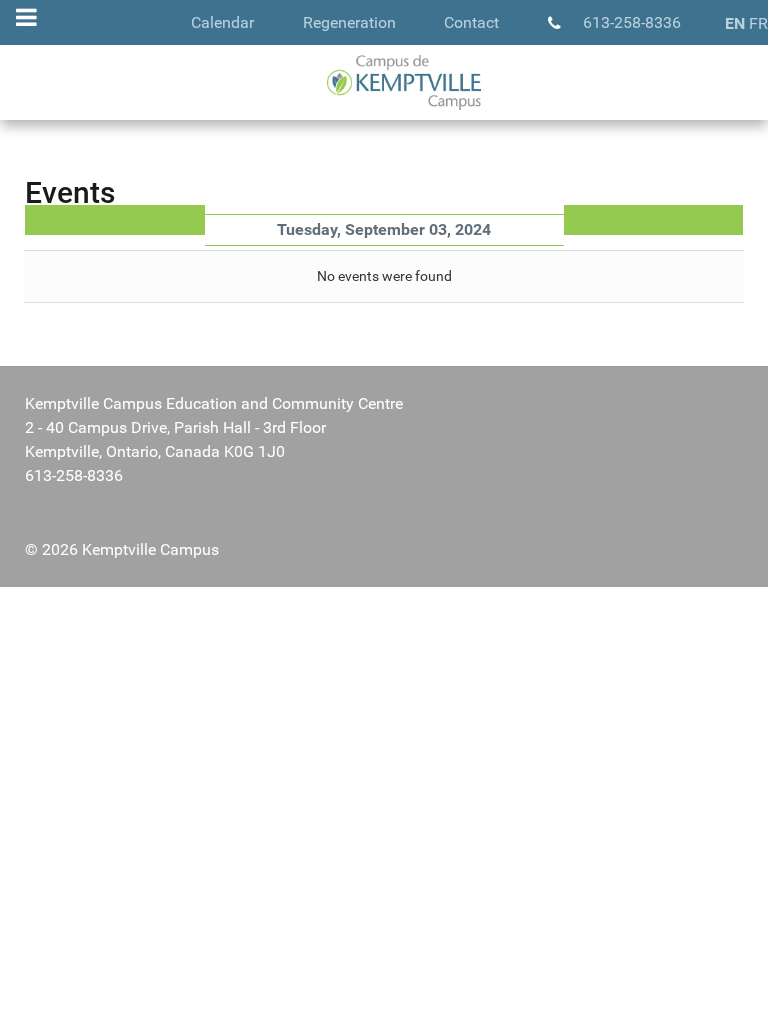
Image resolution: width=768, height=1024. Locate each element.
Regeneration (349, 22)
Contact (471, 22)
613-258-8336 (632, 22)
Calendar (222, 22)
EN (735, 23)
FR (758, 23)
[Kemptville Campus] (384, 82)
